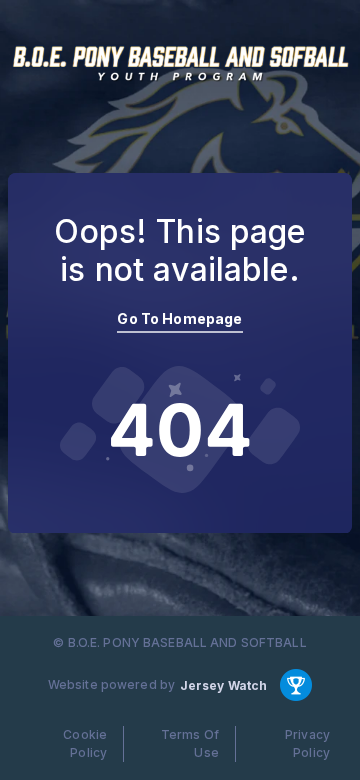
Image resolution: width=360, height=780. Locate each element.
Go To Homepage (179, 318)
